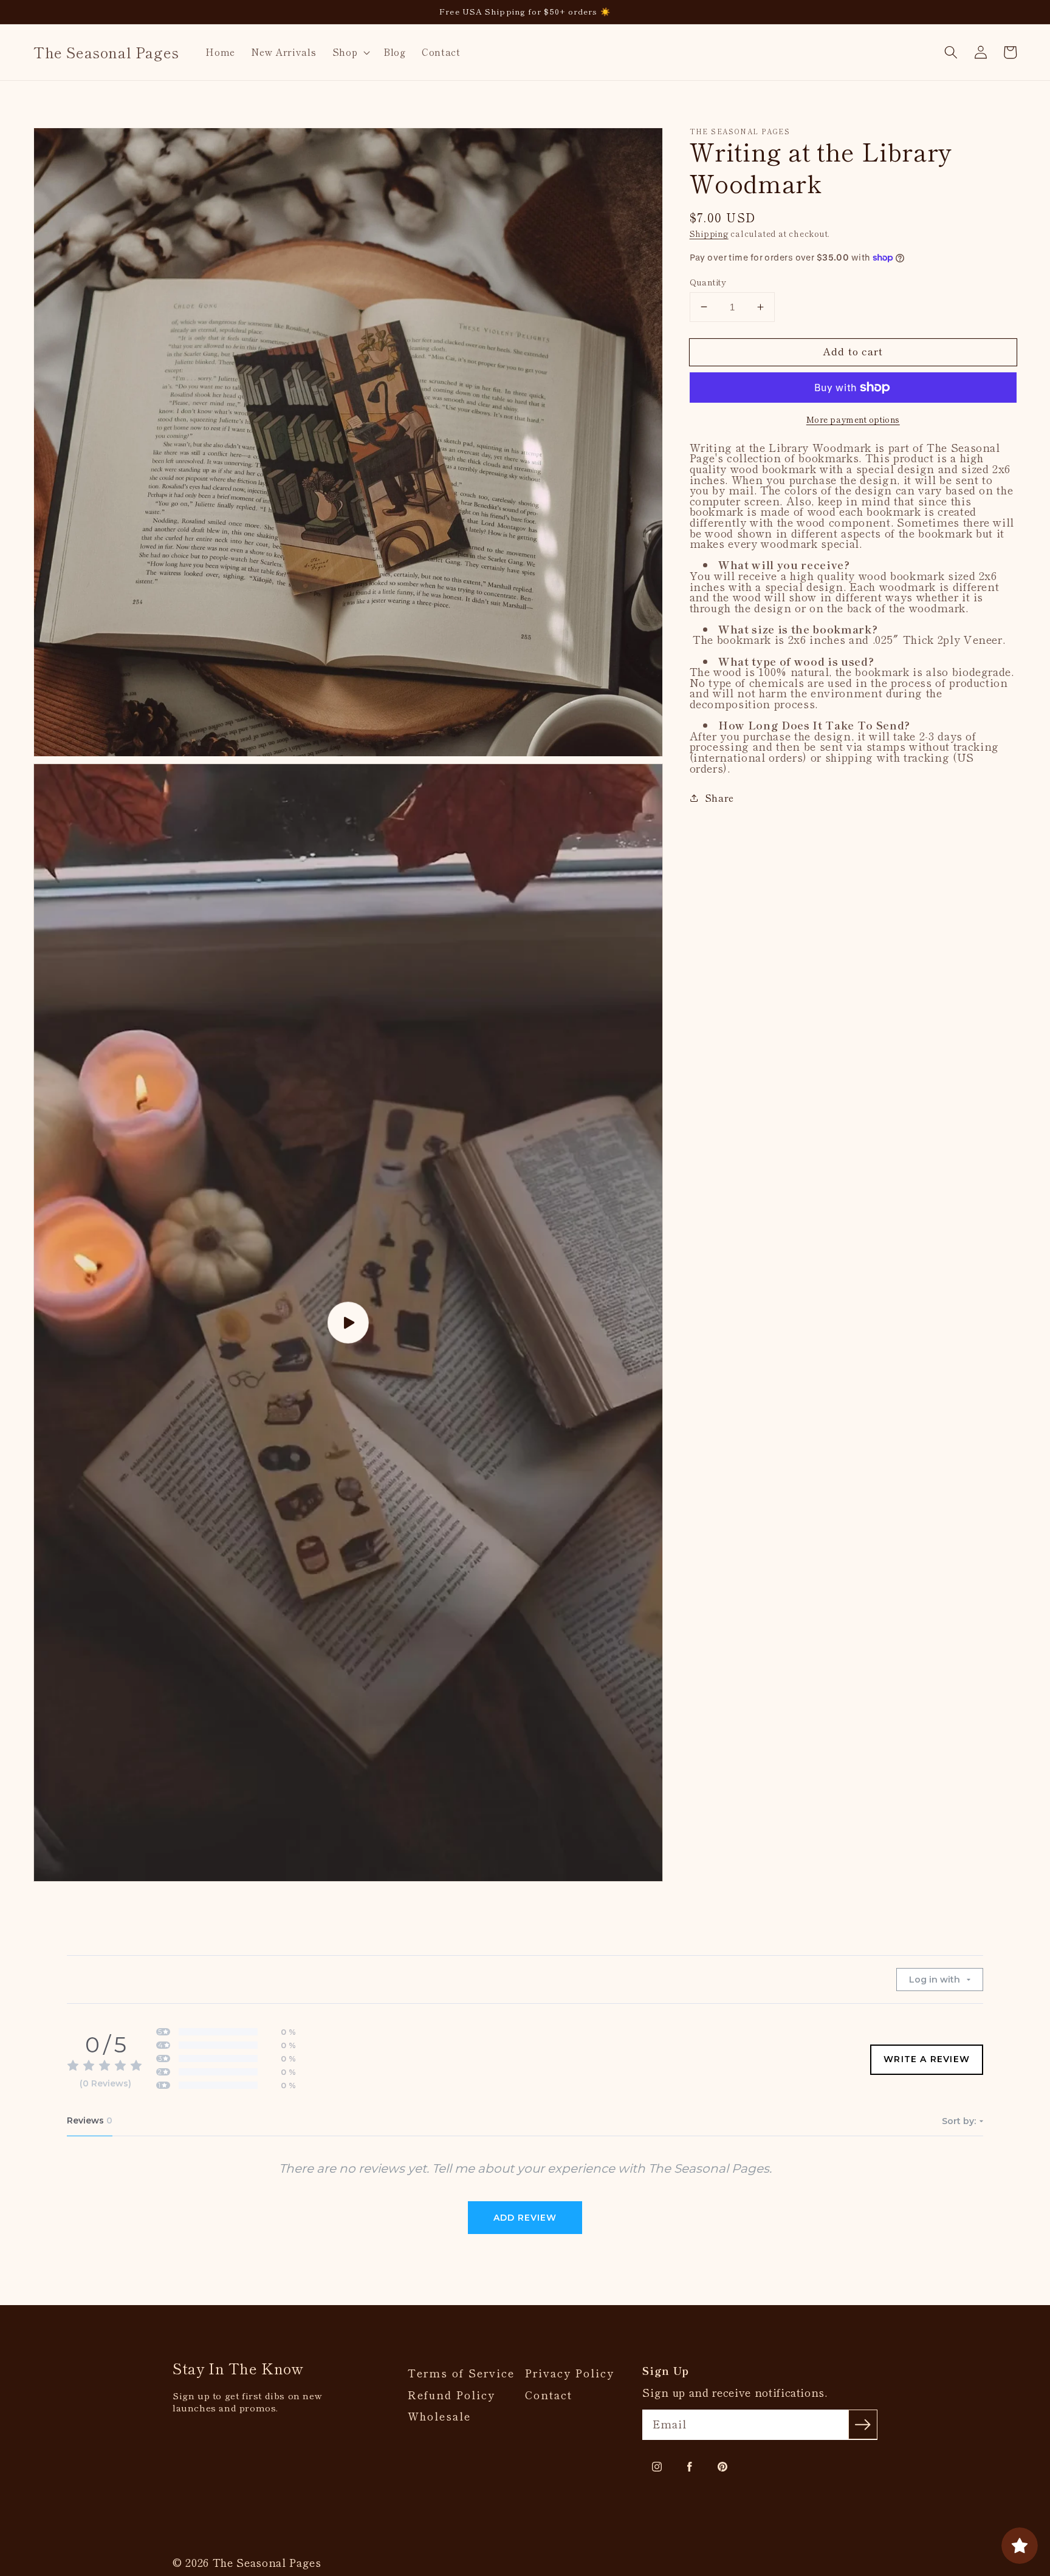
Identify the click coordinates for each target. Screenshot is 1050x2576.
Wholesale (439, 2416)
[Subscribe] (863, 2424)
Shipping (709, 234)
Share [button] (719, 798)
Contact (549, 2395)
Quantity (708, 281)
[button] (350, 52)
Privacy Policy (570, 2373)
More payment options (853, 419)
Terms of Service (461, 2373)
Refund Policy (451, 2395)
